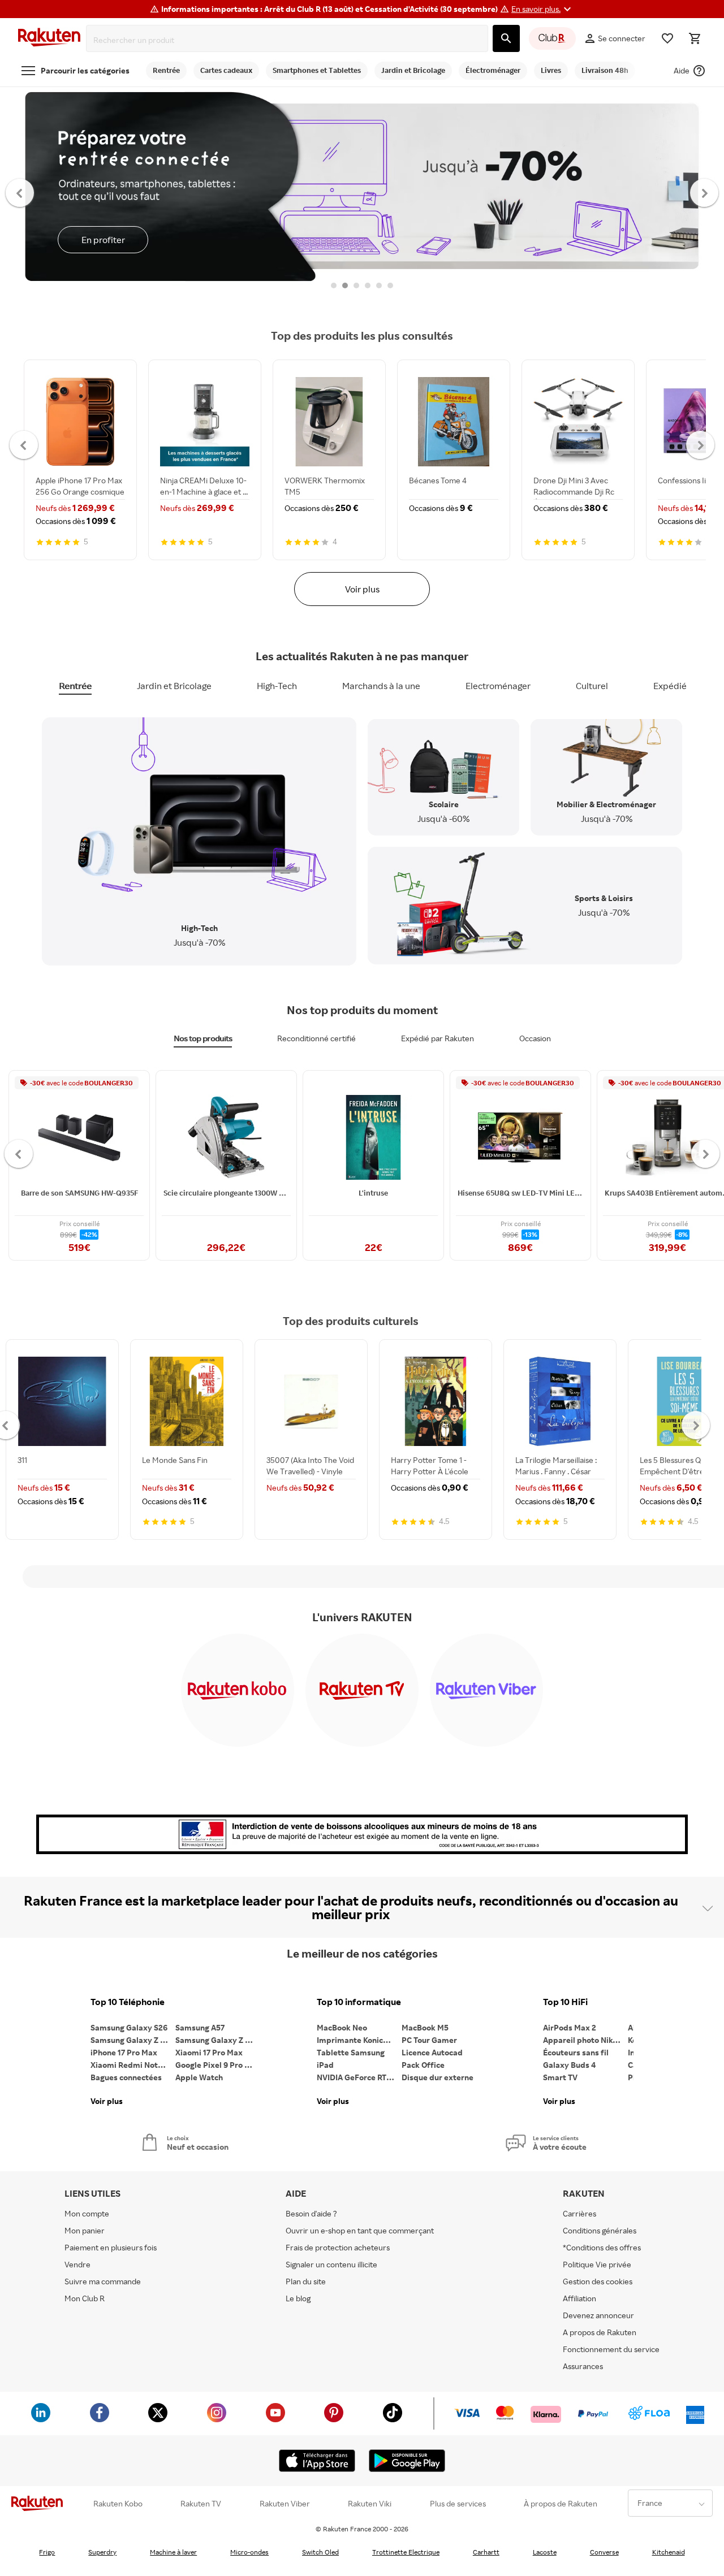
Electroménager (498, 686)
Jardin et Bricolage (174, 686)
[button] (543, 9)
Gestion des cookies (598, 2281)
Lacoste (545, 2552)
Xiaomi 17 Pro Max (209, 2052)
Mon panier (85, 2230)
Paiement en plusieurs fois (111, 2247)
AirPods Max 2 (570, 2027)
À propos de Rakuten (561, 2504)
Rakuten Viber (285, 2504)
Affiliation (579, 2298)
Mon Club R (85, 2298)
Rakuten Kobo (118, 2504)
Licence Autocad (432, 2052)
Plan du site (306, 2281)
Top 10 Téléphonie (128, 2002)
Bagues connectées (126, 2077)
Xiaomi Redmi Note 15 (131, 2065)
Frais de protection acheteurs (338, 2247)
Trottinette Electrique (406, 2552)
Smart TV (560, 2077)
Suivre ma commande (103, 2281)
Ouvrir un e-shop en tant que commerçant (360, 2230)
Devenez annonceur (598, 2315)
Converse (604, 2552)
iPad (325, 2065)
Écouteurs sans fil (576, 2052)
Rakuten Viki (370, 2504)
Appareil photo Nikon (582, 2040)
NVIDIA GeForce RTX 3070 (359, 2077)
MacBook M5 (425, 2027)
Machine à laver (173, 2552)
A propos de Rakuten (600, 2332)
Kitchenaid (669, 2552)
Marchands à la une (381, 686)
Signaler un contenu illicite (331, 2264)
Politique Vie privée (597, 2264)
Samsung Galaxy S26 (129, 2027)
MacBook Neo (342, 2027)
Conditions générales (600, 2230)
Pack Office (423, 2065)
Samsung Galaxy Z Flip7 (133, 2040)
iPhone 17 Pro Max (124, 2052)
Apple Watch (199, 2077)
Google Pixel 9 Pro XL (215, 2065)
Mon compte (87, 2213)
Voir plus (362, 589)
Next (704, 192)
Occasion (535, 1038)
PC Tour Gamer (429, 2040)
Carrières (579, 2213)
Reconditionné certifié (316, 1038)
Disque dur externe (438, 2077)
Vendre (77, 2264)
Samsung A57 (200, 2027)
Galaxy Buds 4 (569, 2065)
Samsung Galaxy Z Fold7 (218, 2040)
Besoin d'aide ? (311, 2213)
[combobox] (289, 40)
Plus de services (458, 2504)
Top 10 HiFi (565, 2002)
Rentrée (75, 686)
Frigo (47, 2552)
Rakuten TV (201, 2504)
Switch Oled (320, 2552)
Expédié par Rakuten (438, 1038)
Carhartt (486, 2552)
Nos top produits (203, 1038)
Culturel (592, 686)
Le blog (298, 2298)
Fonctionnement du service (611, 2349)
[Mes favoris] (667, 38)
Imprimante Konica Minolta (359, 2040)
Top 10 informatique (359, 2002)
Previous (20, 192)
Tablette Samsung (351, 2052)
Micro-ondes (249, 2552)
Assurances (583, 2366)
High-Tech (277, 686)
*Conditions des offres (602, 2247)
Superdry (102, 2552)
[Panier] (695, 38)
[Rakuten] (49, 39)
